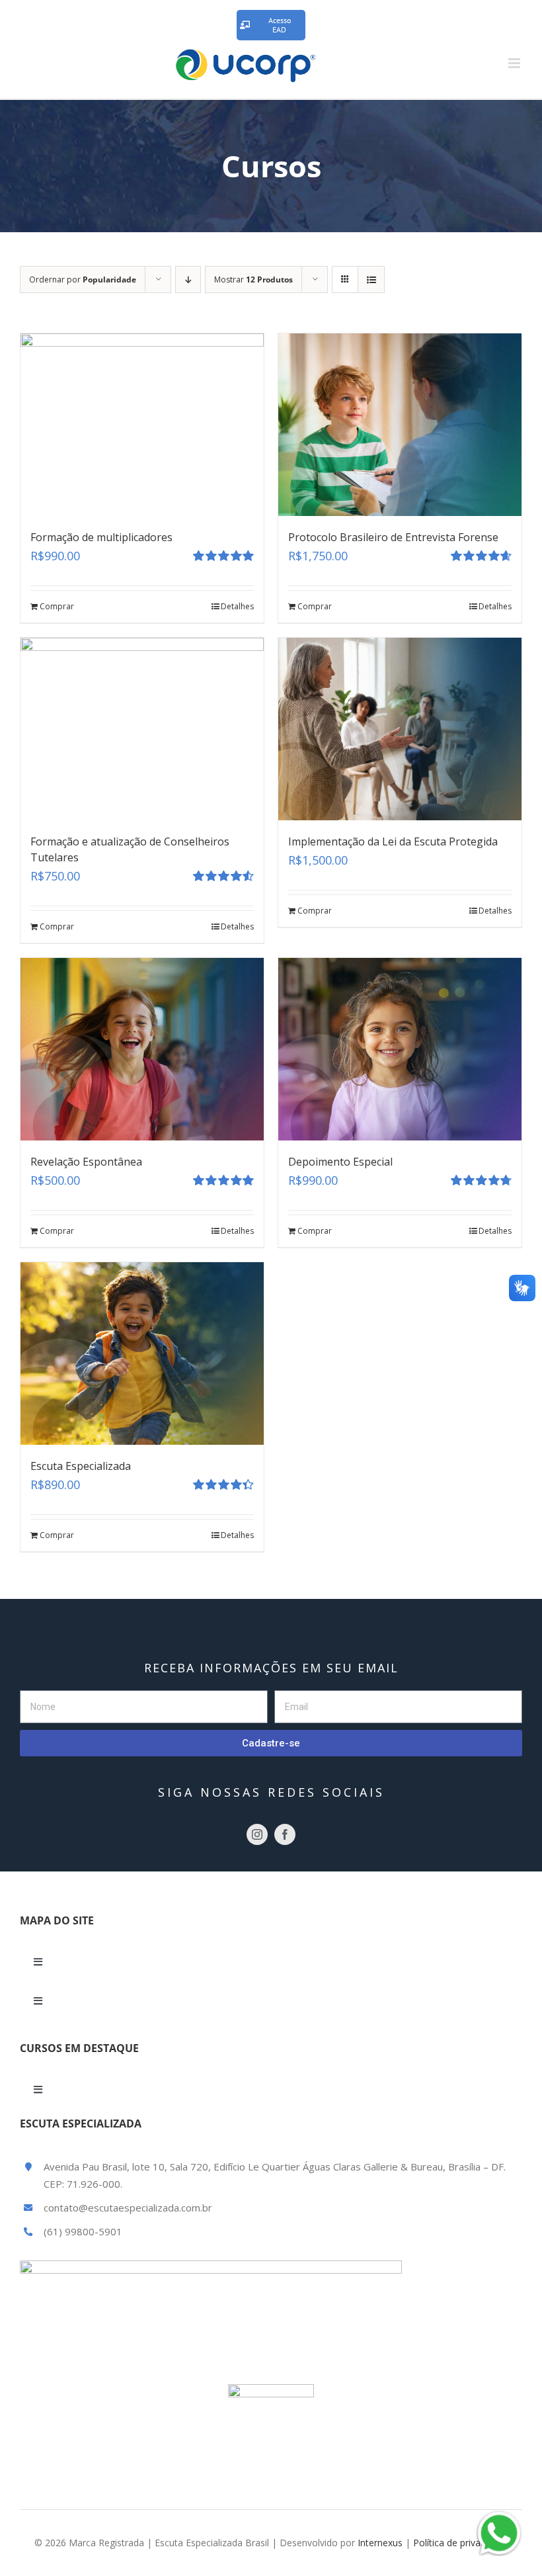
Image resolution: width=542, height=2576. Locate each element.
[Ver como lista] (371, 279)
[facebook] (285, 1834)
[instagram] (257, 1834)
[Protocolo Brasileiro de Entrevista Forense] (400, 425)
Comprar (57, 606)
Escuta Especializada (81, 1466)
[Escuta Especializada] (142, 1353)
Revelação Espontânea (86, 1162)
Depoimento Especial (340, 1162)
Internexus (380, 2543)
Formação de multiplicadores (101, 537)
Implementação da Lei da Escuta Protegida (393, 841)
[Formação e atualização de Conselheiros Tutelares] (142, 729)
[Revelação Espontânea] (142, 1049)
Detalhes (237, 606)
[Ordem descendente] (188, 279)
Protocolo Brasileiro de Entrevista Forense (393, 537)
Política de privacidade (461, 2543)
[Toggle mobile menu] (515, 63)
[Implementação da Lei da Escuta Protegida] (400, 729)
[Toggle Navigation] (38, 1962)
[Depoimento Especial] (400, 1049)
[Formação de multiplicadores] (142, 425)
